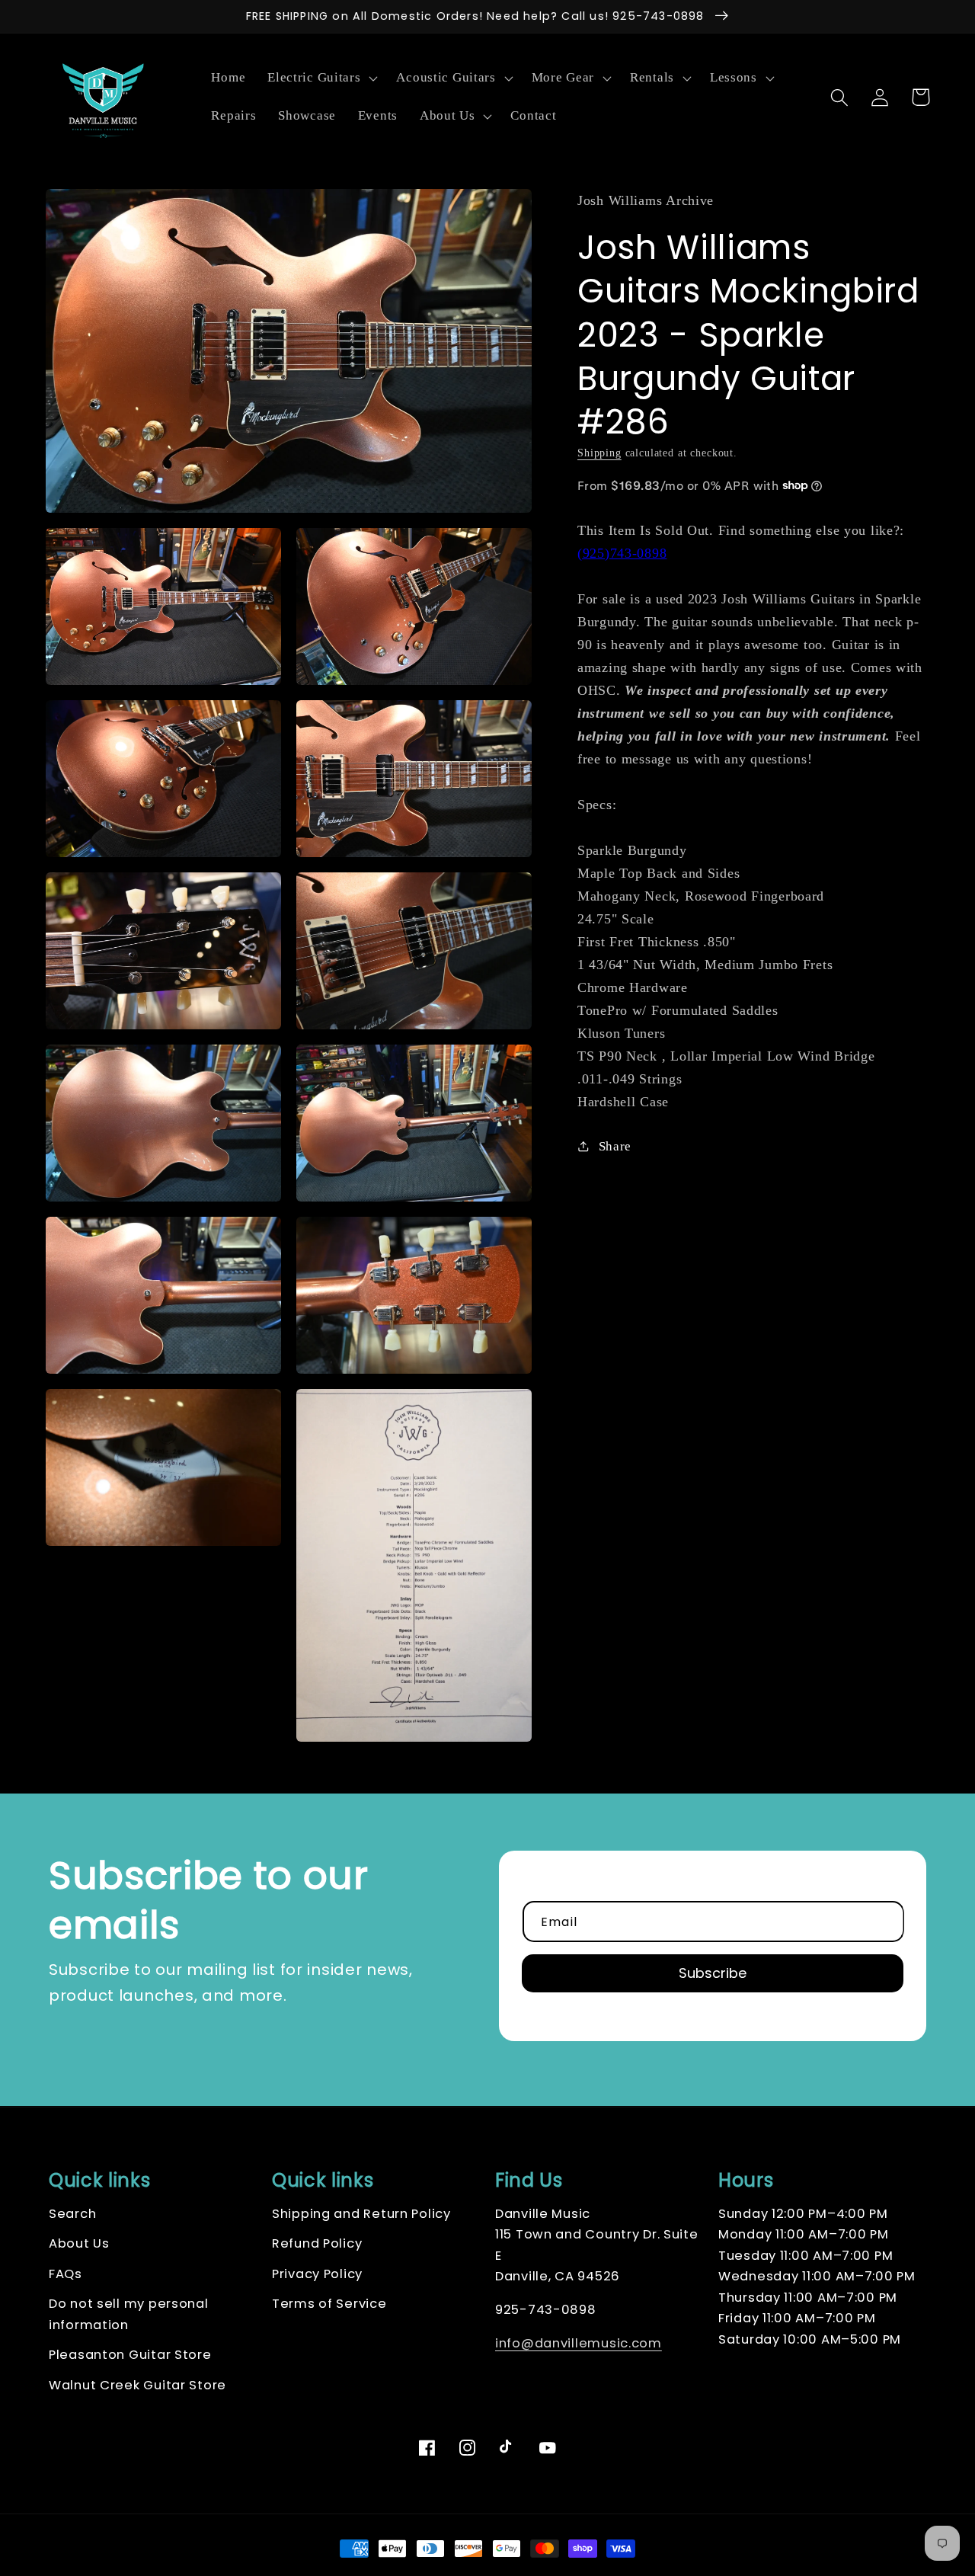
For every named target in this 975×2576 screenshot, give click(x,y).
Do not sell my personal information (129, 2314)
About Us (79, 2243)
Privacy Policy (317, 2274)
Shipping (599, 453)
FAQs (66, 2274)
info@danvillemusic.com (579, 2343)
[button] (321, 78)
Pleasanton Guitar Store (130, 2355)
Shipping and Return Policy (361, 2214)
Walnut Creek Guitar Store (137, 2385)
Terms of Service (329, 2304)
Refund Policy (317, 2243)
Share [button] (615, 1146)
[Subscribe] (713, 1973)
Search (72, 2214)
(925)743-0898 (622, 552)
